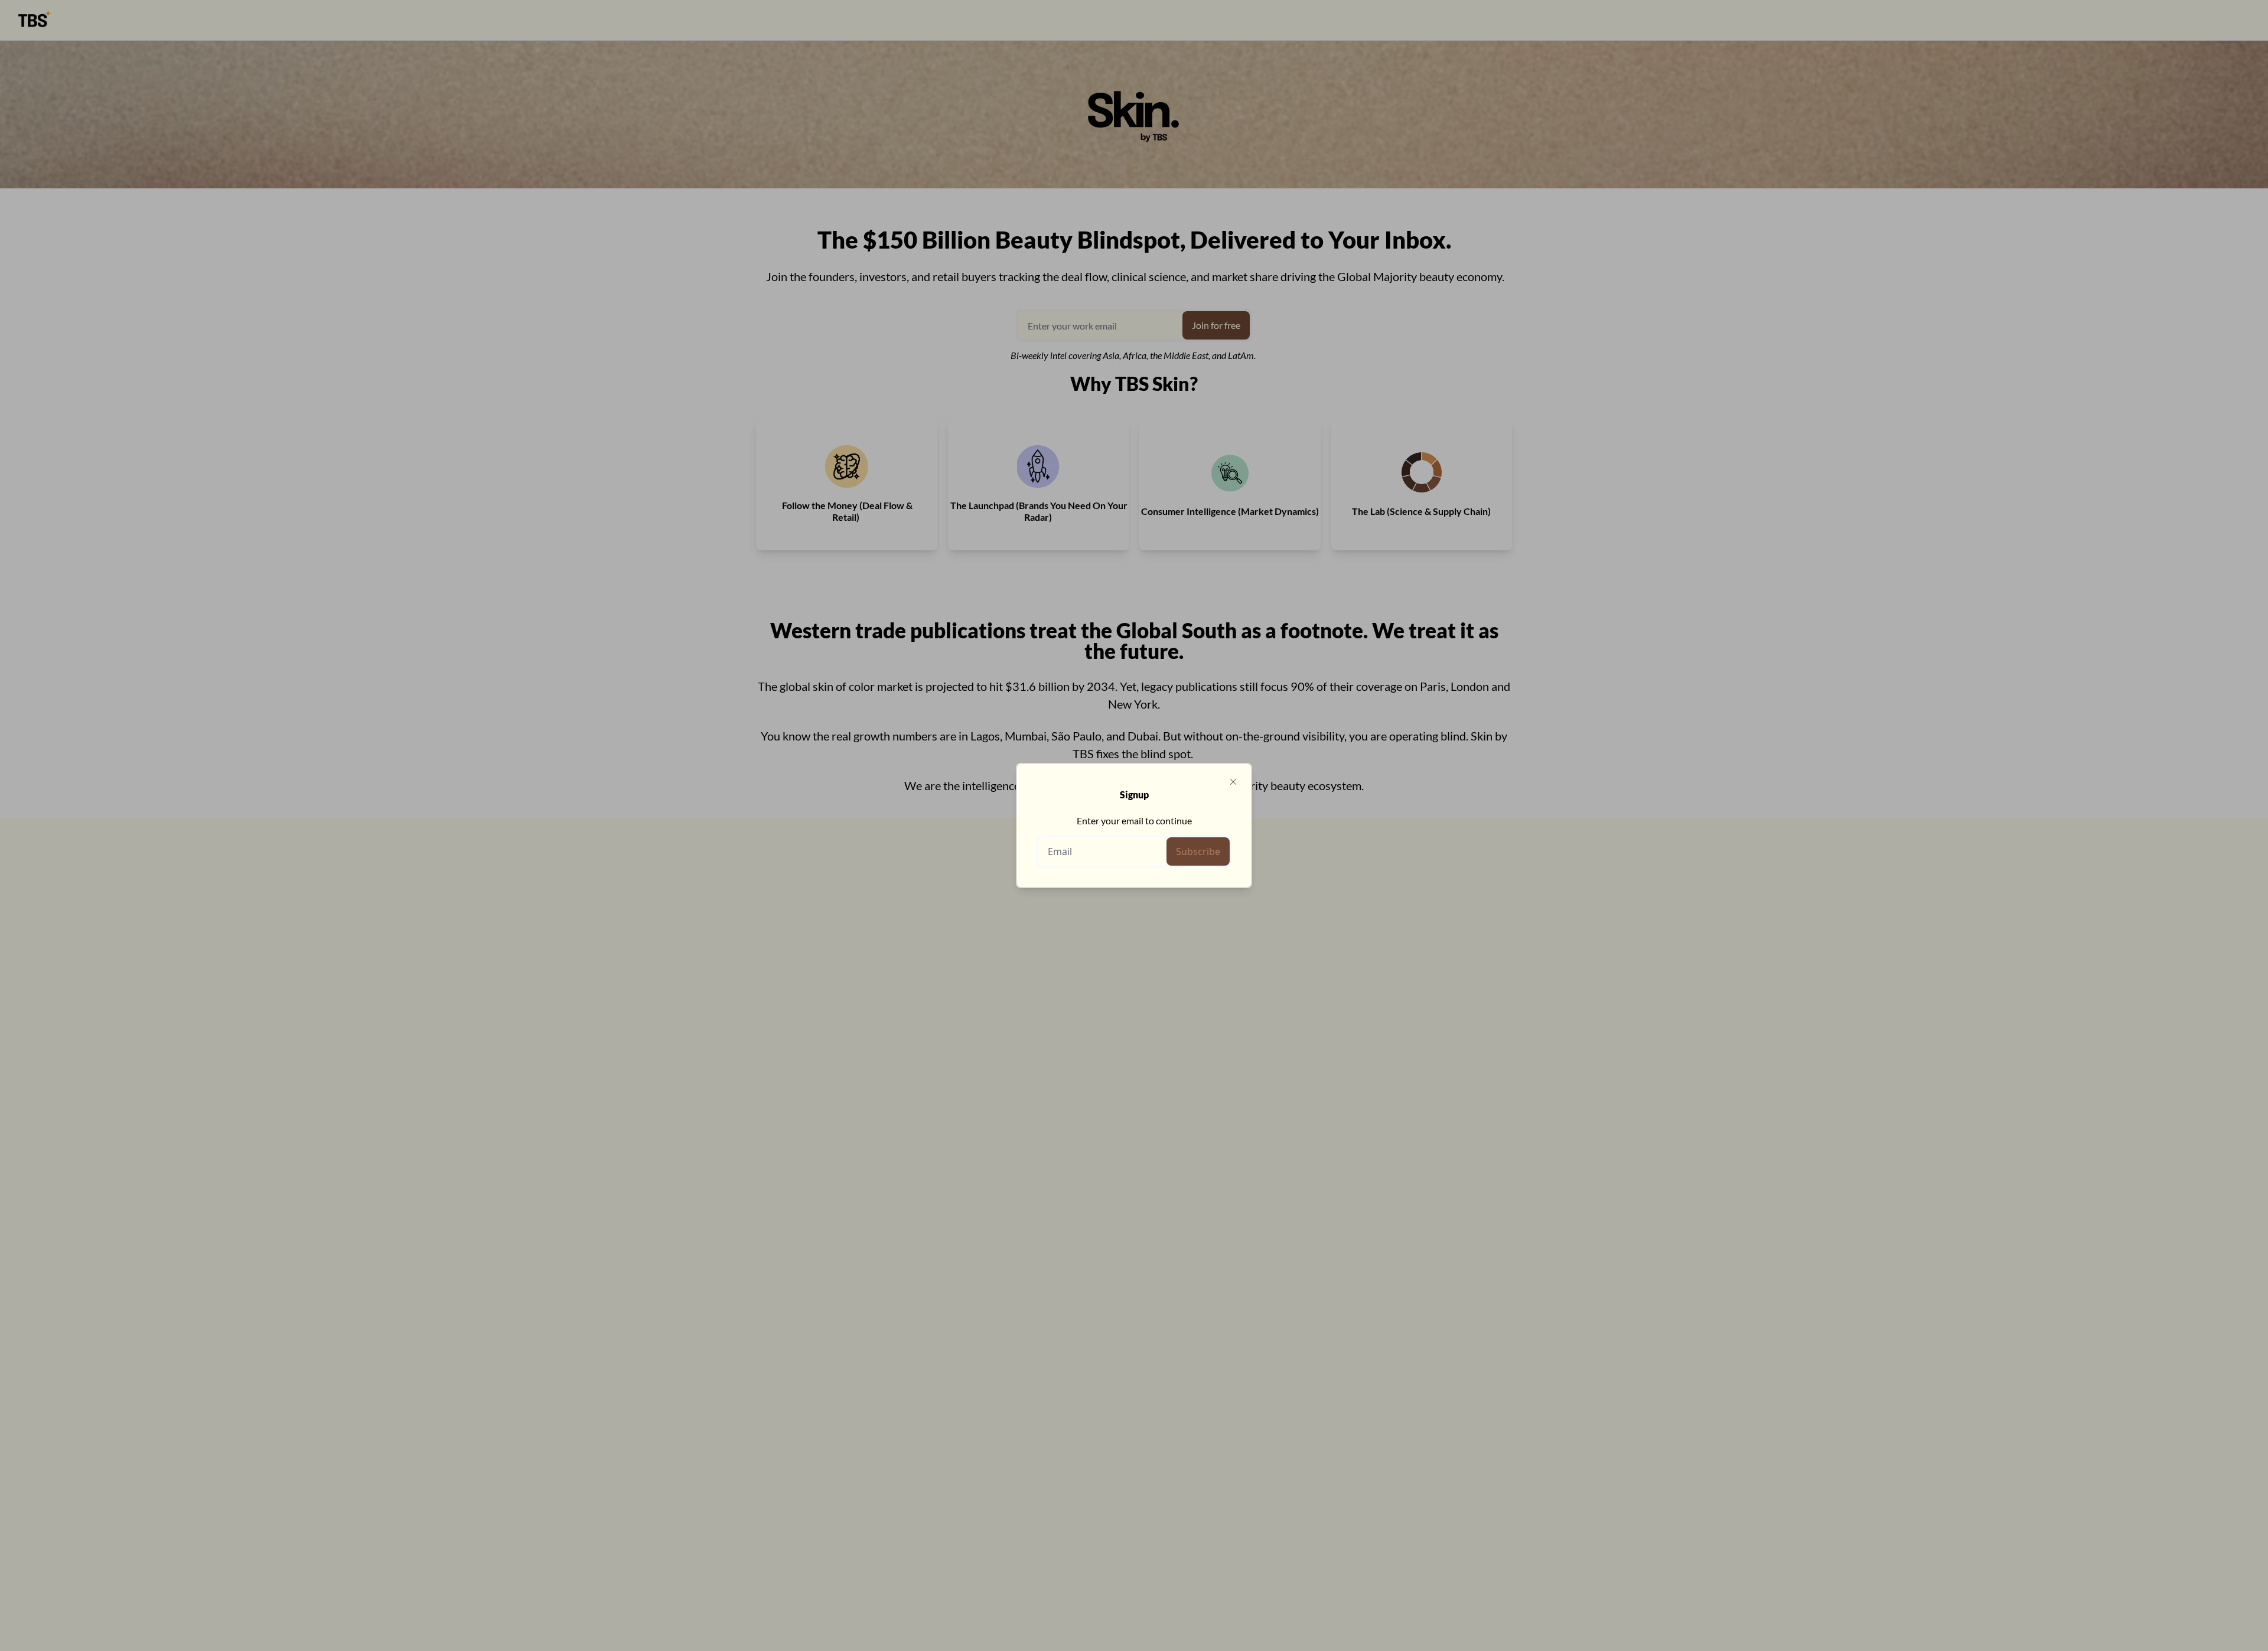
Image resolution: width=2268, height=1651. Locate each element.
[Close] (1233, 782)
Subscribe (1198, 851)
